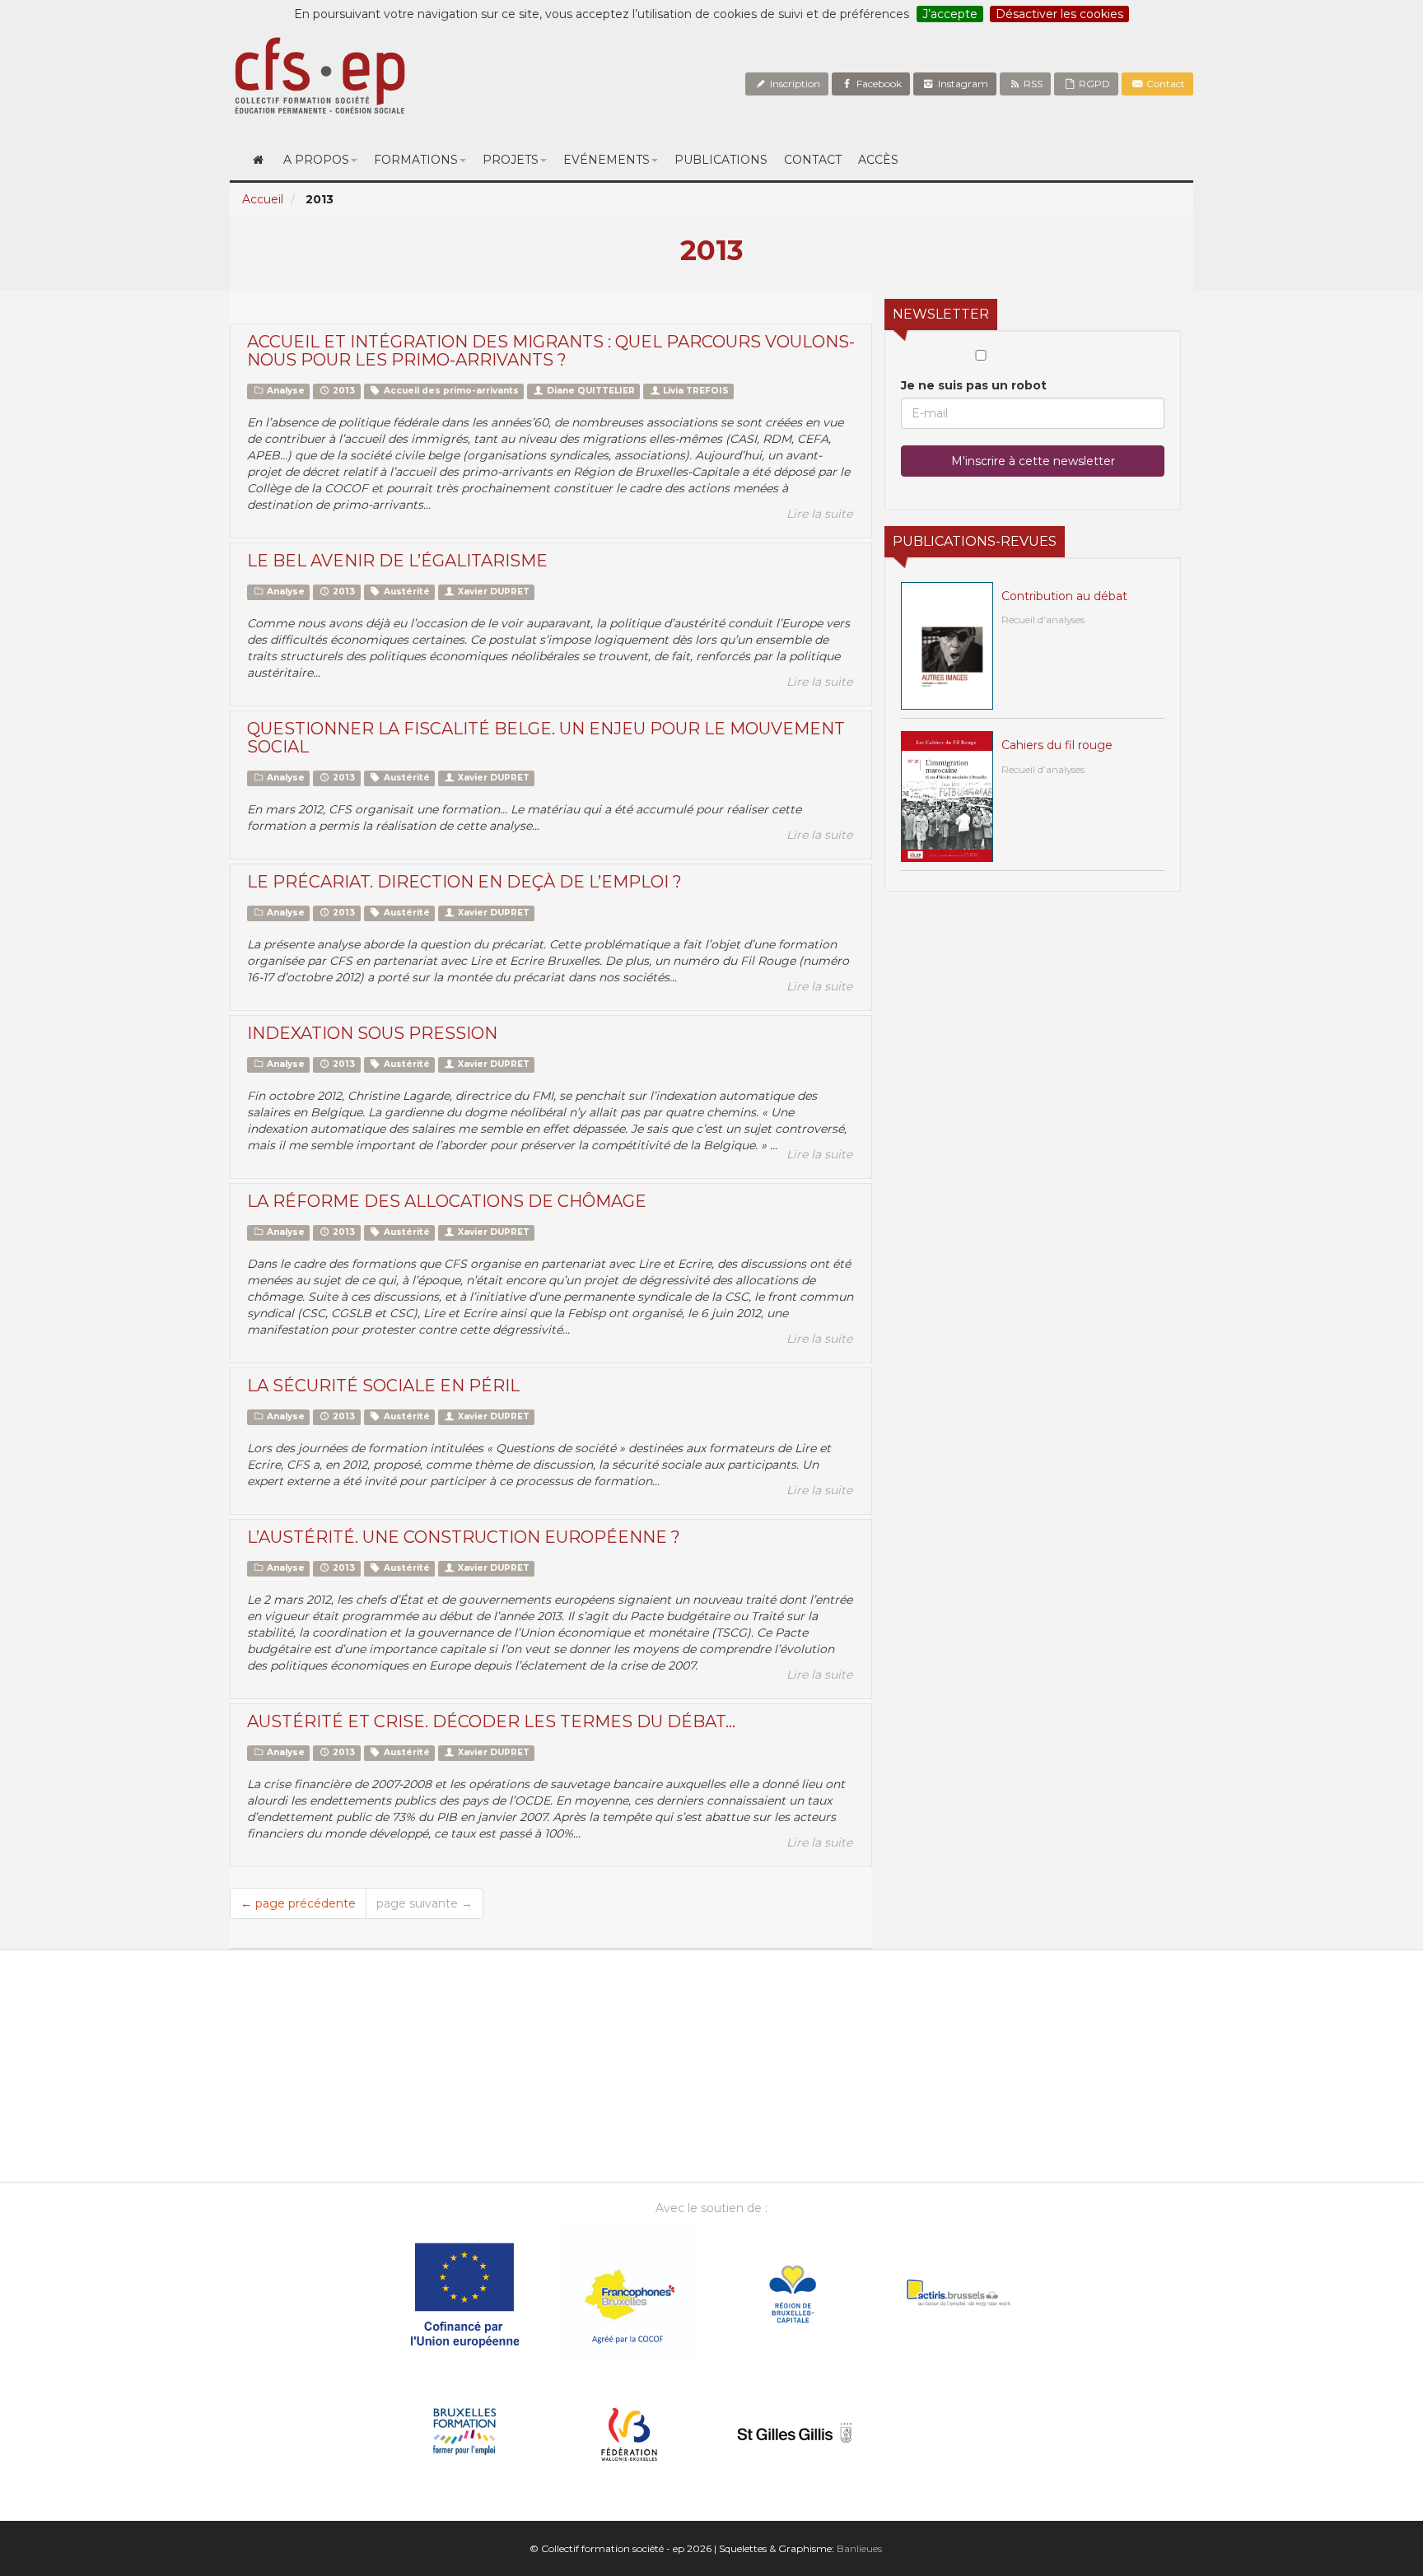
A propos (316, 160)
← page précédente (298, 1903)
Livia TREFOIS (695, 391)
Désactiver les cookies (1059, 14)
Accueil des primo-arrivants (450, 391)
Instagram (962, 84)
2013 (343, 391)
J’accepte (950, 14)
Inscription (794, 84)
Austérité (406, 592)
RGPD (1093, 84)
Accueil (263, 199)
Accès (878, 160)
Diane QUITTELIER (590, 391)
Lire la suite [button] (819, 514)
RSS (1032, 84)
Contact (1164, 84)
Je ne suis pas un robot (974, 385)
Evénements (607, 160)
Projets (511, 160)
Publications (721, 160)
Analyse (285, 391)
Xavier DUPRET (492, 592)
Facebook (878, 84)
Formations (416, 160)
